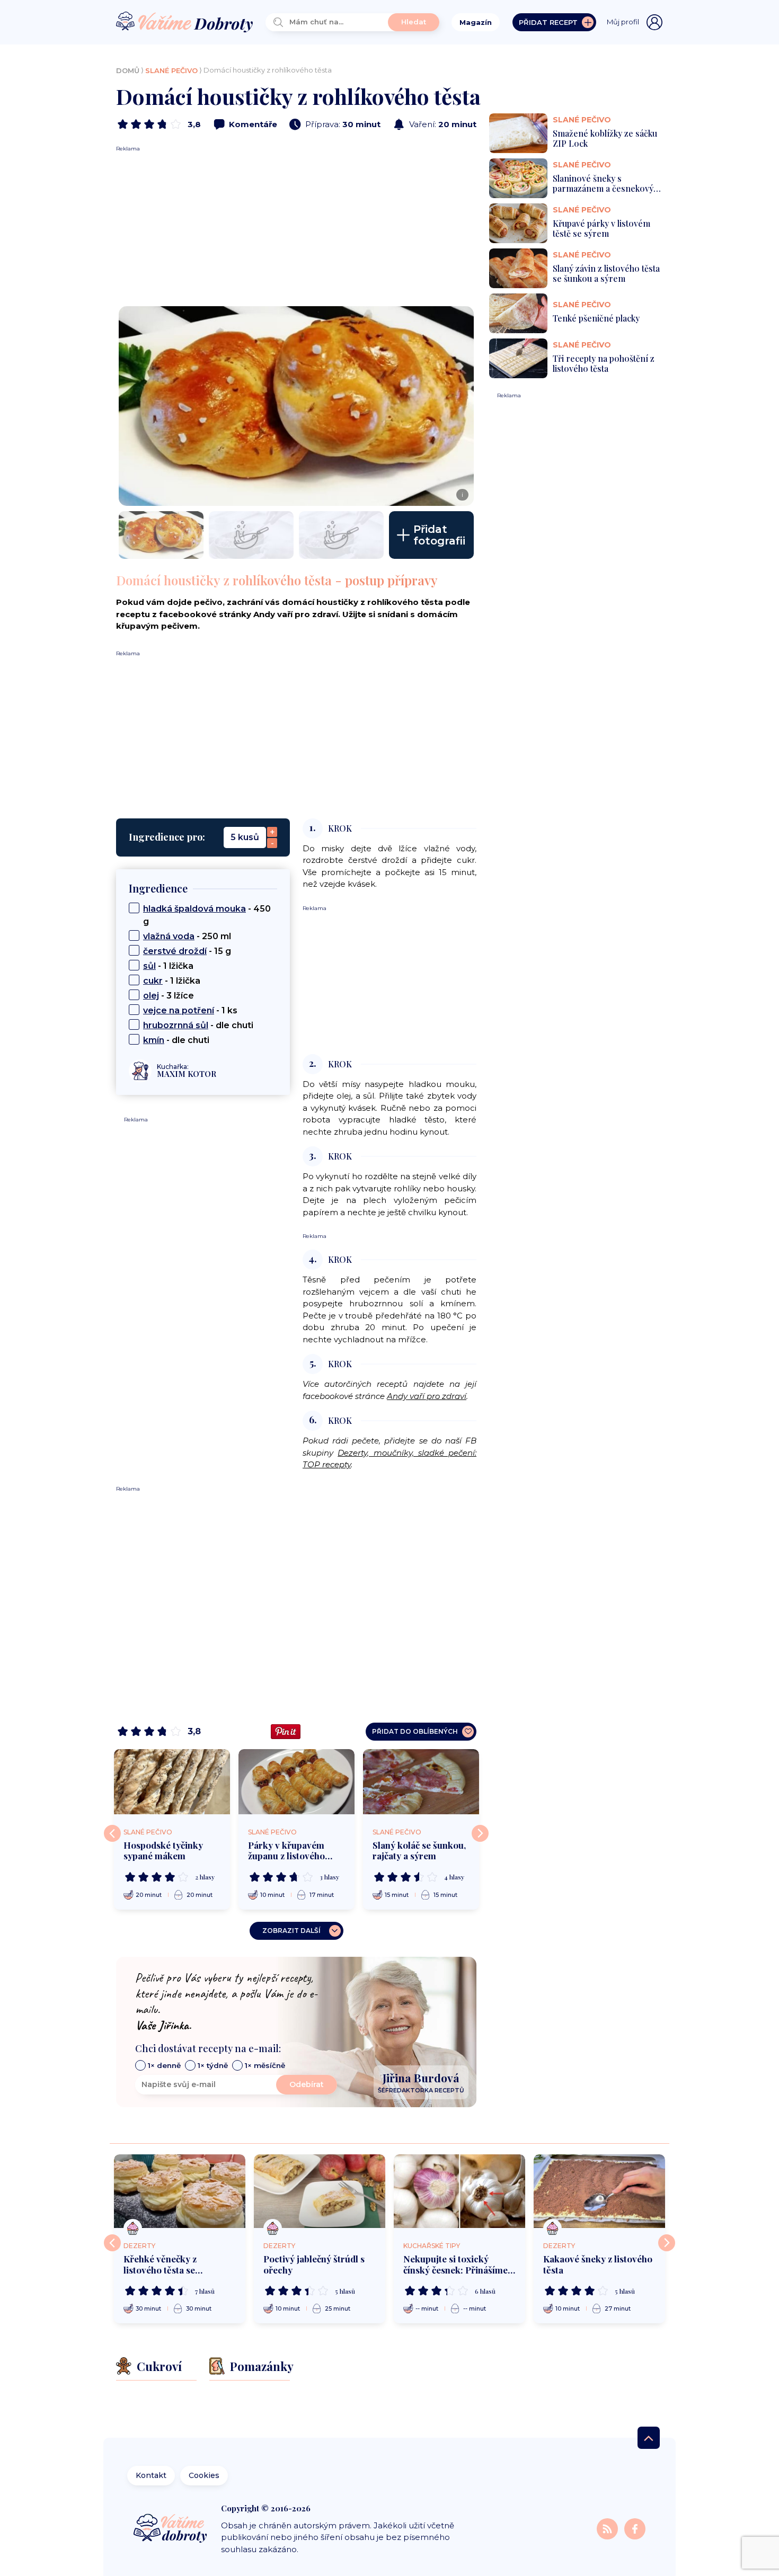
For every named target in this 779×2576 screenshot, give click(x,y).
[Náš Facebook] (635, 2529)
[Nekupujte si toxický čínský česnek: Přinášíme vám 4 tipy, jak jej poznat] (459, 2191)
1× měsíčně (265, 2065)
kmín (154, 1040)
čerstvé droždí (175, 951)
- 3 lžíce (169, 996)
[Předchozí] (112, 1833)
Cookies (204, 2475)
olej (151, 996)
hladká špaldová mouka (194, 909)
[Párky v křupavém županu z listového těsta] (296, 1782)
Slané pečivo (171, 70)
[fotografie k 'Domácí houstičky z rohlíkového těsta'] (161, 535)
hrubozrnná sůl (176, 1025)
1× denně (164, 2065)
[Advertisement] (296, 227)
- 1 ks (190, 1010)
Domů (128, 70)
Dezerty (139, 2246)
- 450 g (207, 915)
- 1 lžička (168, 966)
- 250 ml (187, 936)
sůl (149, 966)
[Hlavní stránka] (184, 23)
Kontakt (151, 2475)
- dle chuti (198, 1025)
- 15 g (187, 951)
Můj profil (623, 22)
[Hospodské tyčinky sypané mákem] (172, 1782)
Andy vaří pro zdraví (427, 1396)
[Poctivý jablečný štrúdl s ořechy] (320, 2191)
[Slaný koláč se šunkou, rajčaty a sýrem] (421, 1782)
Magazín (476, 22)
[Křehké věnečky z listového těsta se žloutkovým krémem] (180, 2191)
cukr (153, 981)
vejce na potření (179, 1010)
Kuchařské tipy (432, 2246)
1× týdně (213, 2065)
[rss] (608, 2529)
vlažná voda (169, 936)
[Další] (480, 1833)
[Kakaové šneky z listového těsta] (599, 2191)
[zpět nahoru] (649, 2438)
